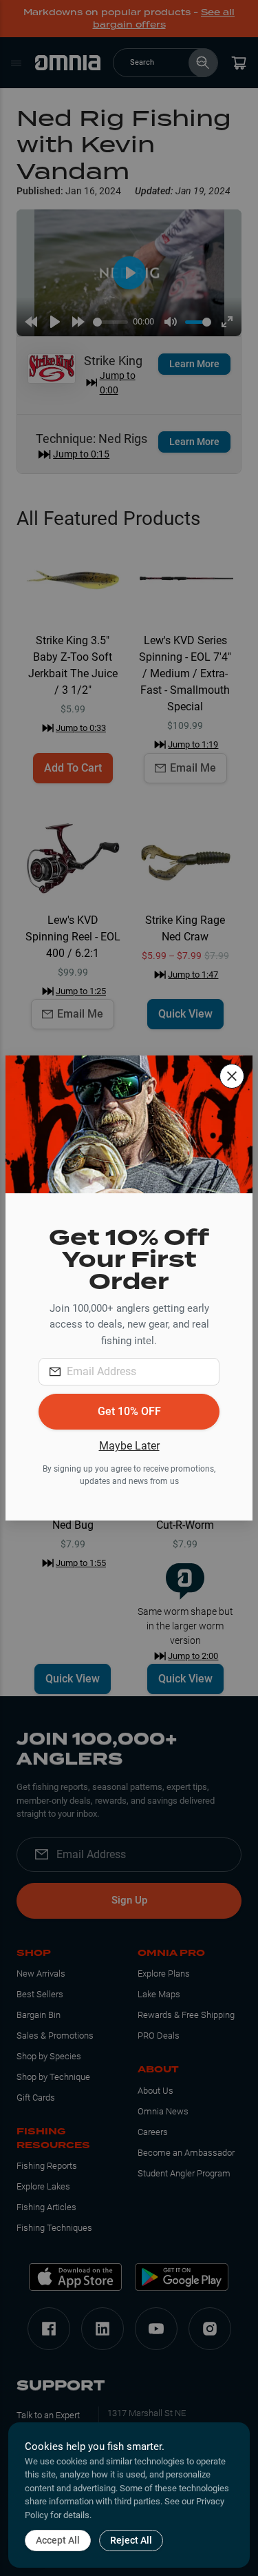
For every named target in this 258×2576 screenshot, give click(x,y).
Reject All (131, 2540)
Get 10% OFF (129, 1411)
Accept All (58, 2540)
